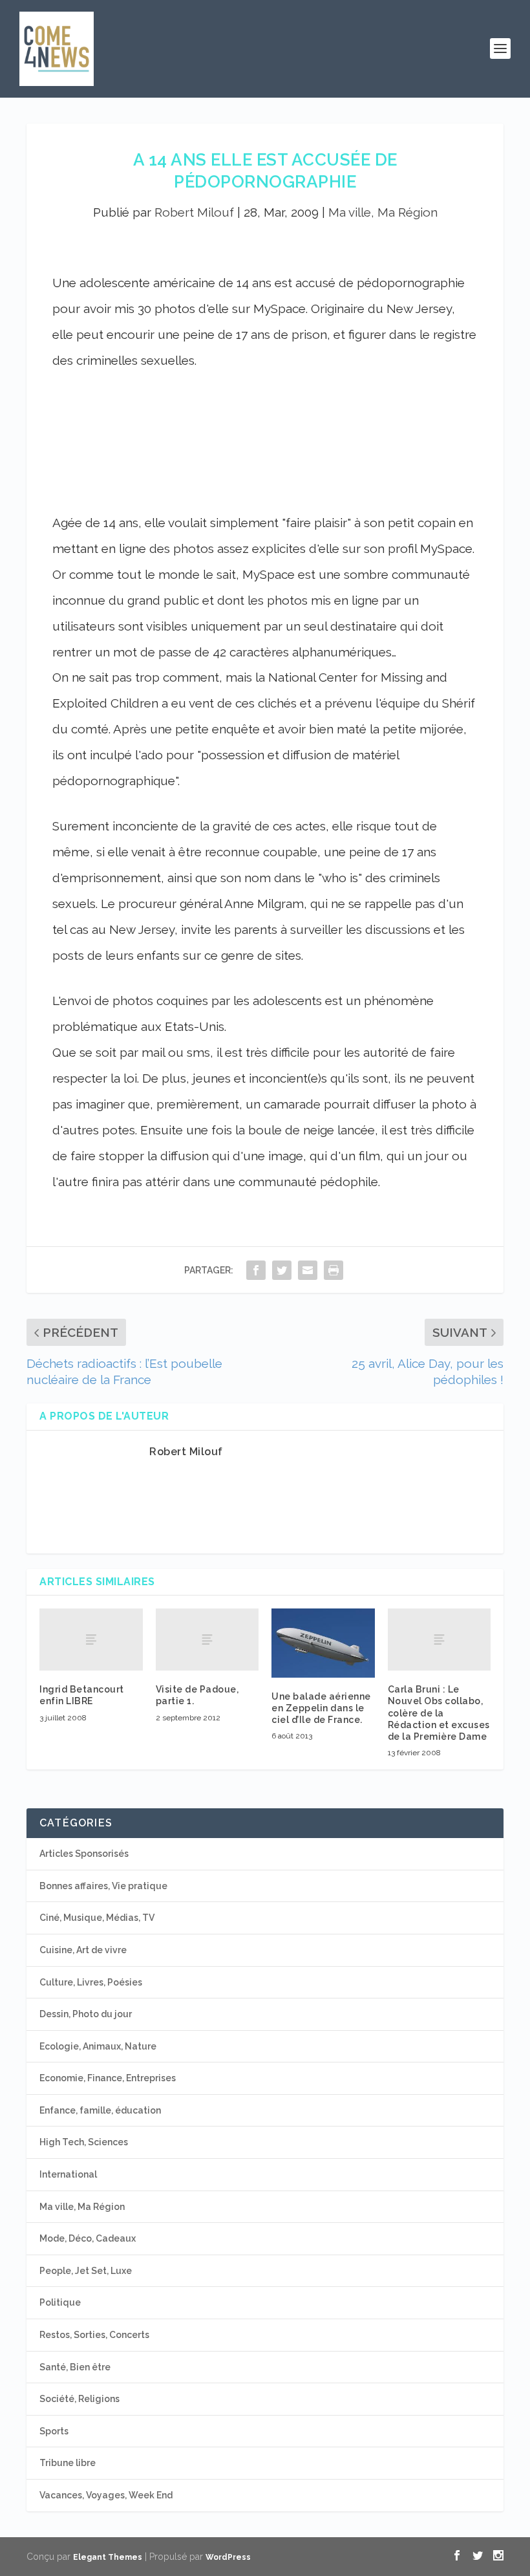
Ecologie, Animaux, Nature (98, 2046)
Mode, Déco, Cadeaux (88, 2238)
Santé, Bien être (75, 2367)
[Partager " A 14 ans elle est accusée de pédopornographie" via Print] (334, 1270)
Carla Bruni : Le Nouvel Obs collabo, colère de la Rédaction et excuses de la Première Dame (439, 1713)
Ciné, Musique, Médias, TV (97, 1918)
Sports (54, 2431)
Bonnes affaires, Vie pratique (103, 1886)
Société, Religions (79, 2399)
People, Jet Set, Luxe (86, 2271)
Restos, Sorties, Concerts (94, 2335)
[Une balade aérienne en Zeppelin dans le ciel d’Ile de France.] (323, 1643)
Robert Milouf (194, 212)
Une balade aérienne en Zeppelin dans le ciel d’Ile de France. (321, 1708)
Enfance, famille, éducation (100, 2110)
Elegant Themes (108, 2557)
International (68, 2174)
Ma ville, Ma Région (383, 212)
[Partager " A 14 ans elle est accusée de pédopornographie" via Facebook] (256, 1270)
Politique (60, 2302)
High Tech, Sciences (84, 2142)
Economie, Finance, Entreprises (108, 2078)
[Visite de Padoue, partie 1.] (207, 1640)
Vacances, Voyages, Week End (106, 2495)
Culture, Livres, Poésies (91, 1982)
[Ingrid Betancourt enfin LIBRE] (91, 1640)
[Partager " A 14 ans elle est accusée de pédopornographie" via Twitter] (282, 1270)
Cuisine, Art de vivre (83, 1950)
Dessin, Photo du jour (86, 2014)
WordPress (228, 2557)
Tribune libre (68, 2463)
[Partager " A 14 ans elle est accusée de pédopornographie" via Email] (308, 1270)
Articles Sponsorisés (84, 1854)
